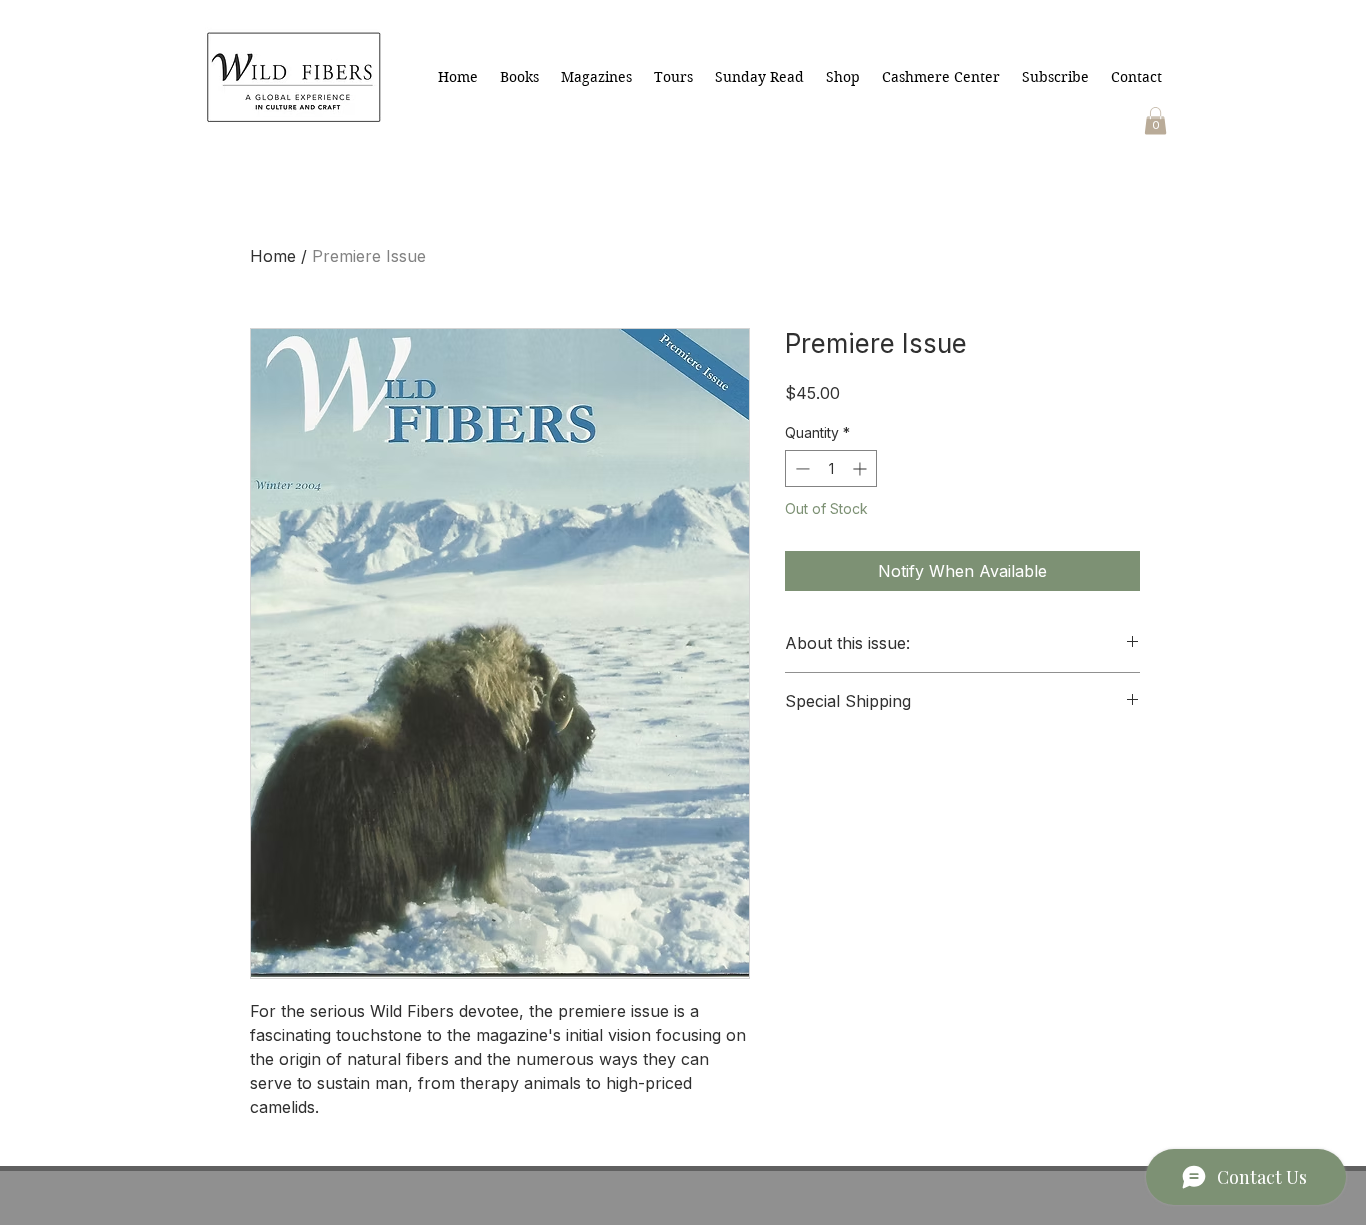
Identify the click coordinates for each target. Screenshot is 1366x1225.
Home (273, 256)
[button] (1155, 120)
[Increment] (861, 468)
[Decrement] (800, 468)
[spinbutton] (831, 468)
